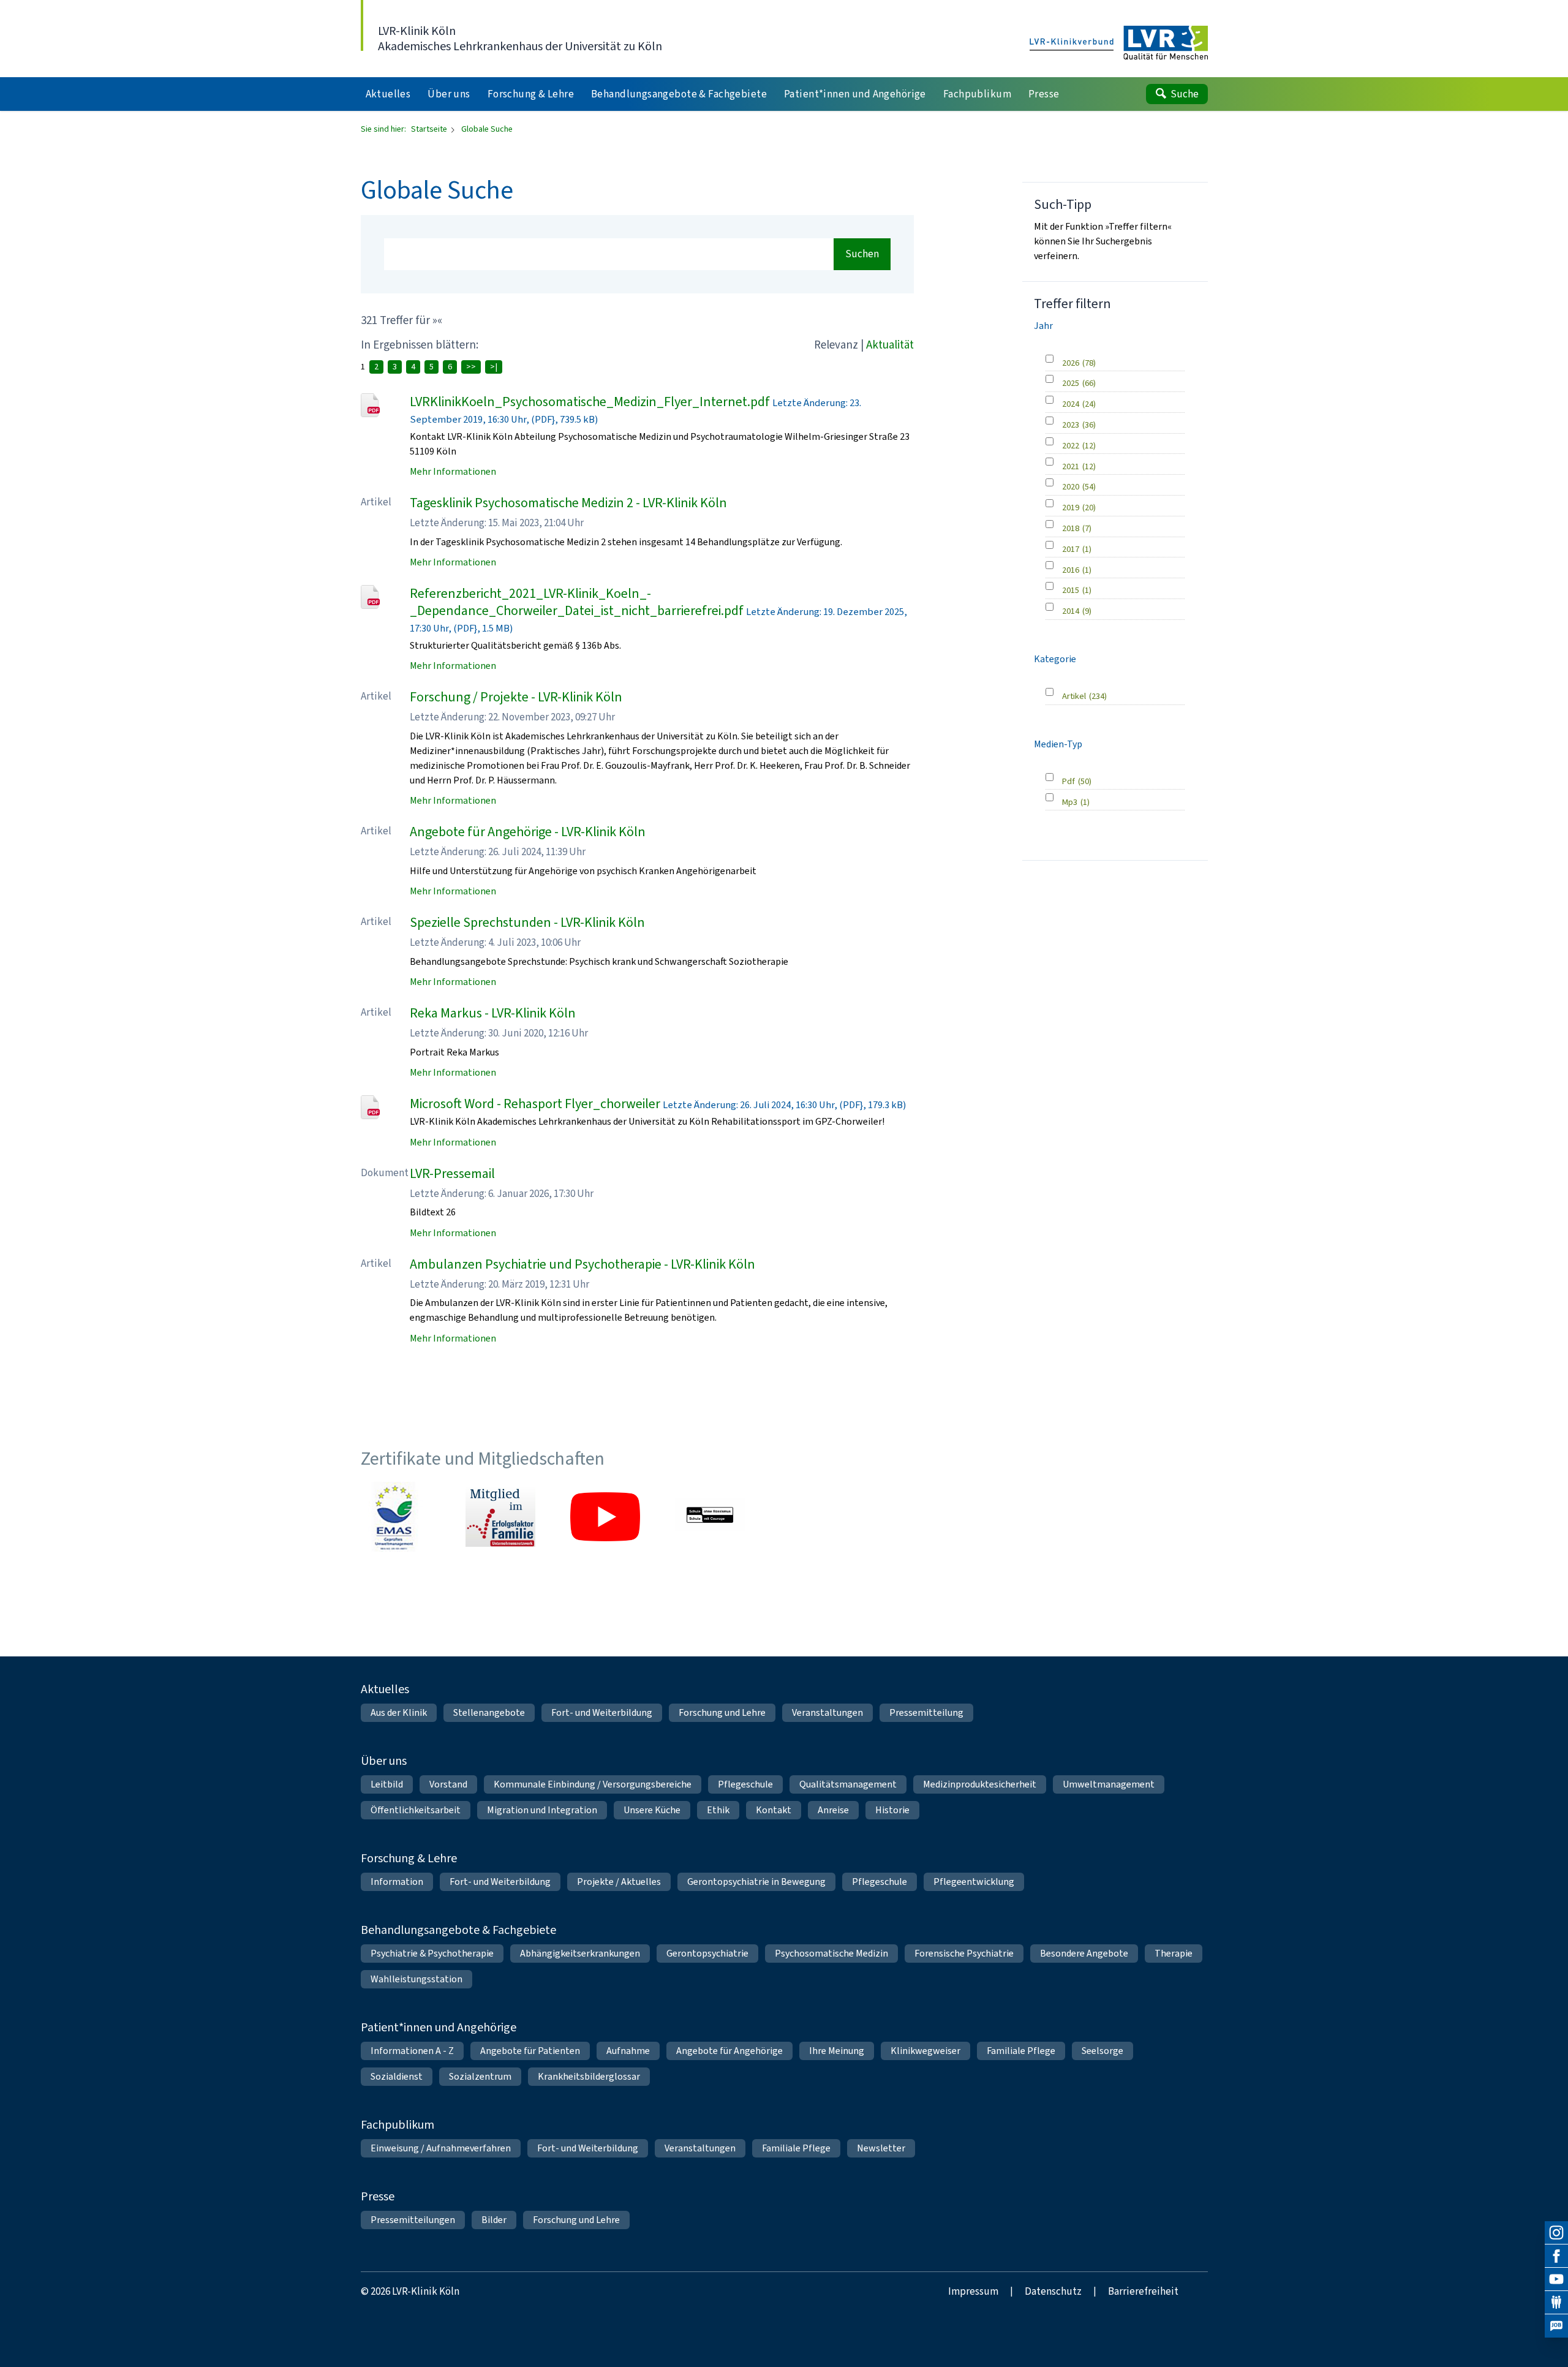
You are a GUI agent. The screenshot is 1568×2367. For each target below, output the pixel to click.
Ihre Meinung (837, 2051)
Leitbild (387, 1784)
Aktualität (890, 345)
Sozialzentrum (480, 2076)
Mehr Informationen (453, 471)
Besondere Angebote (1084, 1953)
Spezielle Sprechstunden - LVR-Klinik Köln (527, 922)
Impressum (973, 2291)
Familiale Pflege (1021, 2051)
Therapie (1174, 1953)
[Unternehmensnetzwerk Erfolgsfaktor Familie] (500, 1517)
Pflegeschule (745, 1784)
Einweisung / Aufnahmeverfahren (441, 2148)
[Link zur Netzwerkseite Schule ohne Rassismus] (710, 1517)
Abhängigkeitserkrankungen (580, 1953)
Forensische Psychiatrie (964, 1953)
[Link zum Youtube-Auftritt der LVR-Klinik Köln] (605, 1517)
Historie (892, 1810)
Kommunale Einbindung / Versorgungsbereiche (593, 1784)
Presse (378, 2196)
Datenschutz (1053, 2291)
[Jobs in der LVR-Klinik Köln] (1556, 2326)
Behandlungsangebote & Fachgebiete (458, 1930)
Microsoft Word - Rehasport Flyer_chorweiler (535, 1104)
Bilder (494, 2220)
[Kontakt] (1556, 2303)
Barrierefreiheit (1143, 2291)
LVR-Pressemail (452, 1173)
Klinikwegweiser (925, 2051)
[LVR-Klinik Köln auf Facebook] (1556, 2256)
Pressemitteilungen (413, 2220)
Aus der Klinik (399, 1712)
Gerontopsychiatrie (707, 1953)
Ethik (718, 1810)
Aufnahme (628, 2051)
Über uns (384, 1761)
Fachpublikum (398, 2125)
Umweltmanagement (1109, 1784)
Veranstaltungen (827, 1712)
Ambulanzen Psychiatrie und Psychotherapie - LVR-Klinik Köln (582, 1264)
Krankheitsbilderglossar (589, 2076)
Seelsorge (1102, 2051)
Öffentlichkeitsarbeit (416, 1810)
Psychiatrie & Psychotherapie (432, 1953)
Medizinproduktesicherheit (980, 1784)
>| (494, 367)
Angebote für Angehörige (729, 2051)
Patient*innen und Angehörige (439, 2027)
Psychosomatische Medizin (831, 1953)
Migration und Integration (542, 1810)
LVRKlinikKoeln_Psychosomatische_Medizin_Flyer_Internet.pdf (590, 402)
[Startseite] (1119, 43)
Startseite (430, 129)
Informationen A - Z (412, 2051)
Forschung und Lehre (722, 1712)
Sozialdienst (397, 2076)
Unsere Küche (652, 1810)
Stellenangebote (489, 1712)
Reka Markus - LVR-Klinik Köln (493, 1013)
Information (397, 1882)
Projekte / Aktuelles (619, 1882)
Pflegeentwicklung (974, 1882)
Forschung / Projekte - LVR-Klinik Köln (516, 697)
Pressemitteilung (926, 1712)
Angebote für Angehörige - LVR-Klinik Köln (528, 832)
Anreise (833, 1810)
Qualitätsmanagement (848, 1784)
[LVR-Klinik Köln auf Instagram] (1556, 2233)
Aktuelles (385, 1689)
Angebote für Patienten (530, 2051)
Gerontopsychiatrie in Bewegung (756, 1882)
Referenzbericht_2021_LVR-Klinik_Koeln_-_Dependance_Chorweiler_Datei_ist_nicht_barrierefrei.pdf (577, 602)
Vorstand (448, 1784)
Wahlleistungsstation (417, 1979)
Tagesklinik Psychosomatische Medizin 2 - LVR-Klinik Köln (568, 503)
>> (471, 367)
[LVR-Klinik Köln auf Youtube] (1556, 2279)
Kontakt (774, 1810)
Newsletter (881, 2148)
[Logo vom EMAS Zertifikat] (396, 1517)
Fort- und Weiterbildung (602, 1712)
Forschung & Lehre (409, 1858)
